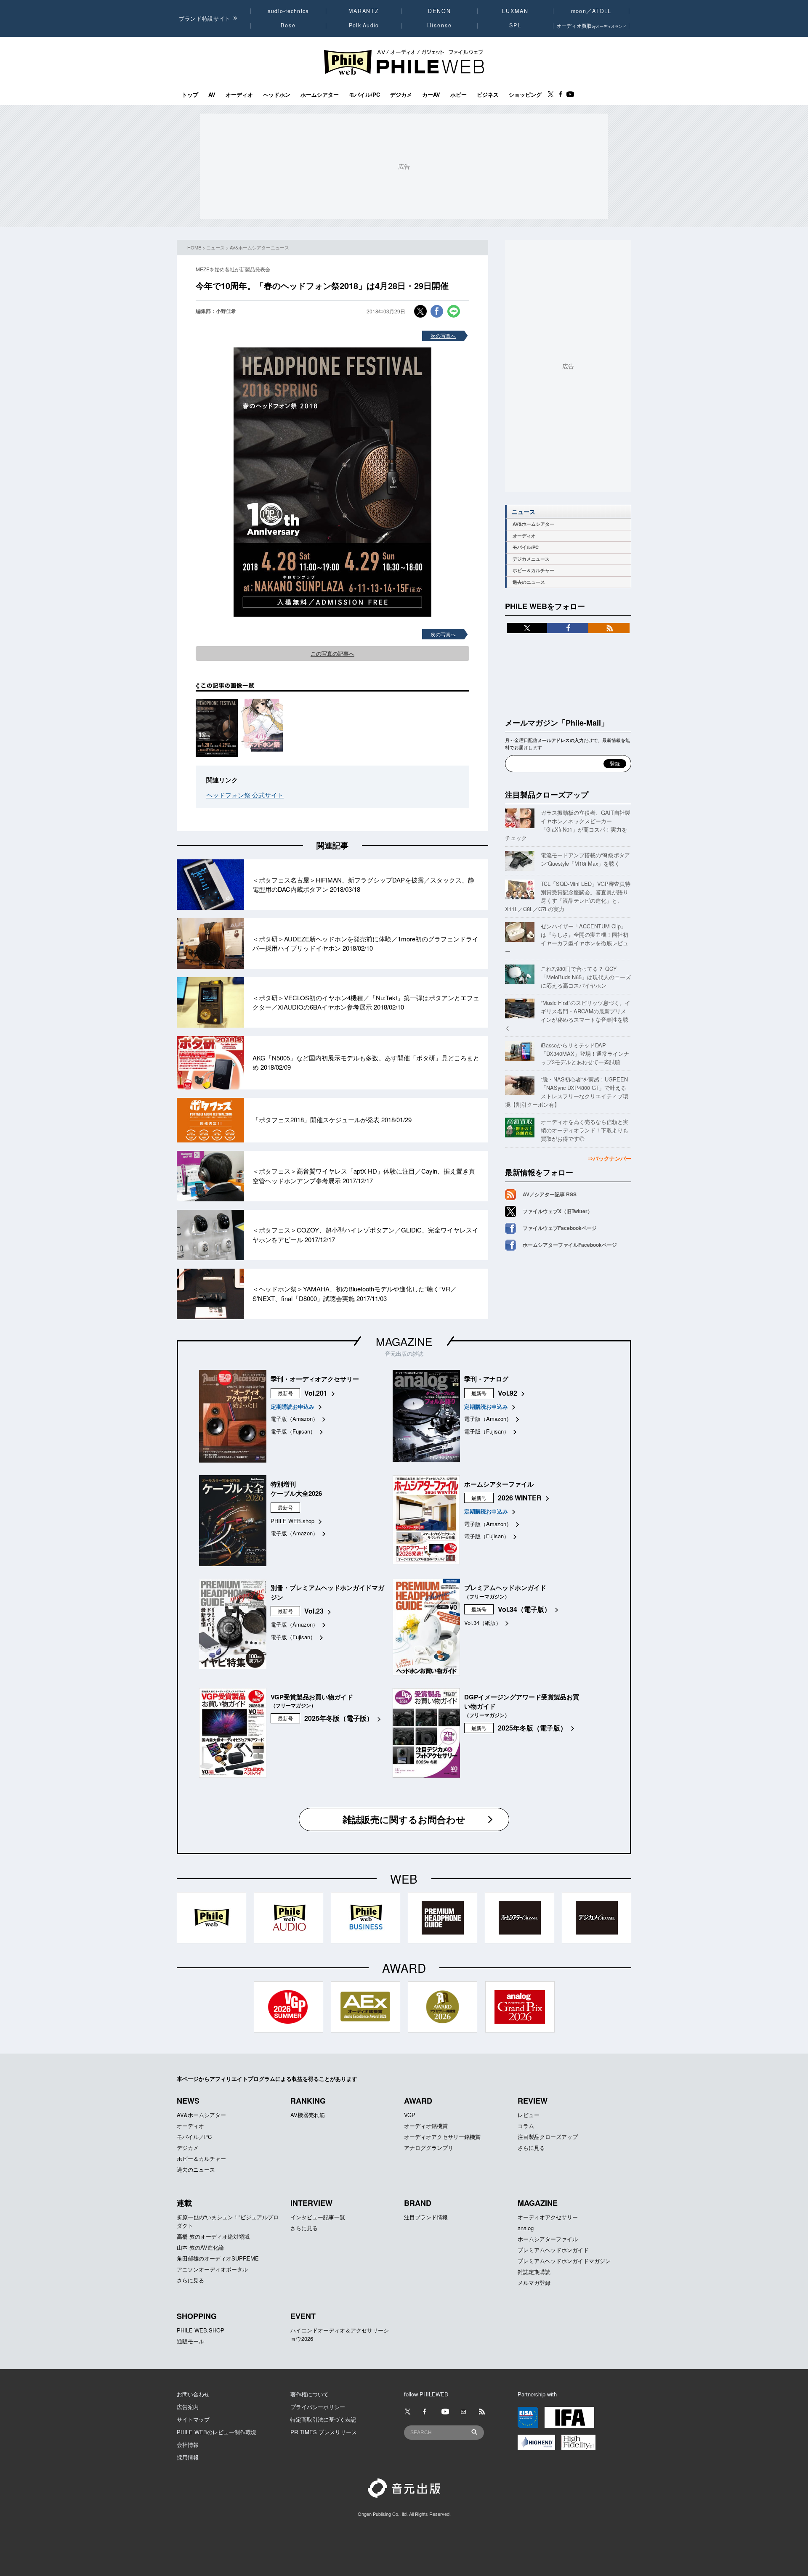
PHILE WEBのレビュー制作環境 (217, 2432)
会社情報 (188, 2445)
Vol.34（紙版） (483, 1623)
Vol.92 (508, 1393)
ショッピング (525, 95)
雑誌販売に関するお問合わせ (404, 1819)
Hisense (439, 25)
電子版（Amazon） (294, 1419)
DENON (439, 11)
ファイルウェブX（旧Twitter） (558, 1211)
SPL (516, 25)
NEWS (188, 2101)
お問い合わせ (193, 2394)
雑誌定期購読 (534, 2272)
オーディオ (239, 95)
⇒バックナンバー (609, 1158)
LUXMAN (515, 11)
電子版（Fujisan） (293, 1431)
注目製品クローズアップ (547, 795)
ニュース (215, 247)
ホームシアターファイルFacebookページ (570, 1245)
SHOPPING (197, 2316)
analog (526, 2228)
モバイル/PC (364, 95)
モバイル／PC (194, 2137)
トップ (190, 95)
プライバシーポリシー (318, 2407)
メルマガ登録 (534, 2283)
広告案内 (188, 2407)
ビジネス (488, 95)
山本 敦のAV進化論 (200, 2247)
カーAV (431, 95)
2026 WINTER (520, 1498)
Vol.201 (316, 1393)
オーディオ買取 (591, 25)
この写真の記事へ (332, 653)
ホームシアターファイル (548, 2239)
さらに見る (531, 2148)
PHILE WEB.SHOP (201, 2330)
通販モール (190, 2341)
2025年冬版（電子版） (339, 1718)
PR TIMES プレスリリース (324, 2432)
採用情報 (188, 2457)
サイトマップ (193, 2419)
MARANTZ (364, 11)
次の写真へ (443, 335)
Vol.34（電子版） (524, 1609)
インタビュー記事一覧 (318, 2217)
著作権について (310, 2394)
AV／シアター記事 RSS (550, 1194)
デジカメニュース (531, 559)
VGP (410, 2115)
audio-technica (288, 11)
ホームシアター (320, 95)
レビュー (529, 2115)
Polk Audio (364, 25)
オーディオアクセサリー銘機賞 (442, 2137)
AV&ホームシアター (533, 524)
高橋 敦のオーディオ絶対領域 (213, 2236)
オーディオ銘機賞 (426, 2126)
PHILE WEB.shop (292, 1521)
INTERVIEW (311, 2203)
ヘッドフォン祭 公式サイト (245, 795)
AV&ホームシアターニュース (259, 247)
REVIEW (533, 2101)
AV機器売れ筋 (308, 2115)
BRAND (418, 2203)
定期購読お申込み (292, 1406)
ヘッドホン (277, 95)
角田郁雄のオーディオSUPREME (218, 2258)
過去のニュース (529, 582)
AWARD (418, 2101)
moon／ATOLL (591, 11)
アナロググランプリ (429, 2148)
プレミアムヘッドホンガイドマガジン (564, 2261)
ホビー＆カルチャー (533, 570)
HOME (194, 247)
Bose (288, 25)
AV (212, 95)
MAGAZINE (404, 1341)
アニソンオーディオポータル (212, 2269)
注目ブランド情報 (426, 2217)
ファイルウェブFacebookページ (560, 1228)
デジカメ (401, 95)
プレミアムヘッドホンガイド (553, 2250)
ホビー (458, 95)
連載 (184, 2203)
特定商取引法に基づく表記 (323, 2419)
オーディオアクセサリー (548, 2217)
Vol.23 (314, 1611)
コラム (526, 2126)
